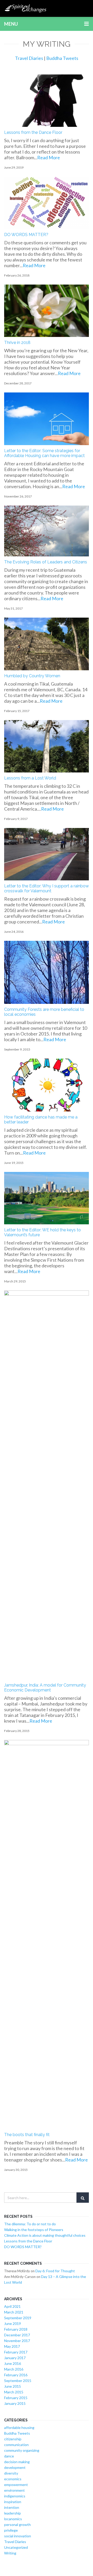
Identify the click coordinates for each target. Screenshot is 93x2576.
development (15, 2467)
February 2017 (16, 2352)
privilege (11, 2530)
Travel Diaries (29, 58)
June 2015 (13, 2386)
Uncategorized (16, 2547)
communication (16, 2445)
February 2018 (16, 2329)
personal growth (17, 2525)
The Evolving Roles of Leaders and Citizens (46, 562)
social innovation (18, 2536)
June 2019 (13, 2323)
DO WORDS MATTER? (26, 235)
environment (14, 2490)
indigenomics (15, 2496)
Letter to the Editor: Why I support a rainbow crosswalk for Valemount (47, 888)
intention (12, 2507)
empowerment (16, 2485)
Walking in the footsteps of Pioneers (34, 2230)
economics (13, 2479)
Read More (49, 157)
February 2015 (16, 2398)
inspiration (13, 2502)
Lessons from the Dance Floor (33, 132)
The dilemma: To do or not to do (30, 2224)
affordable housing (19, 2427)
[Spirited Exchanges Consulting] (26, 8)
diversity (11, 2473)
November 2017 (17, 2341)
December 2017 (17, 2335)
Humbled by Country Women (32, 676)
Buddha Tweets (62, 58)
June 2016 (13, 2363)
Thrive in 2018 (17, 343)
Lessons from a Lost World (30, 778)
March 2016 (14, 2369)
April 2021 (12, 2306)
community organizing (22, 2450)
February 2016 (16, 2375)
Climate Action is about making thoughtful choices (45, 2235)
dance (9, 2456)
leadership (13, 2513)
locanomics (13, 2519)
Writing (10, 2553)
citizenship (13, 2439)
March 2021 (14, 2312)
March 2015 (14, 2392)
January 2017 (15, 2358)
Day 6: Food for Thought (55, 2271)
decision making (17, 2462)
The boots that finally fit (27, 2135)
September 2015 (18, 2381)
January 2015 (15, 2403)
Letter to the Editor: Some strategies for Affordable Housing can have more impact (44, 453)
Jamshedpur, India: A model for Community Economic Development (45, 1688)
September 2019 (18, 2318)
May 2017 (12, 2346)
